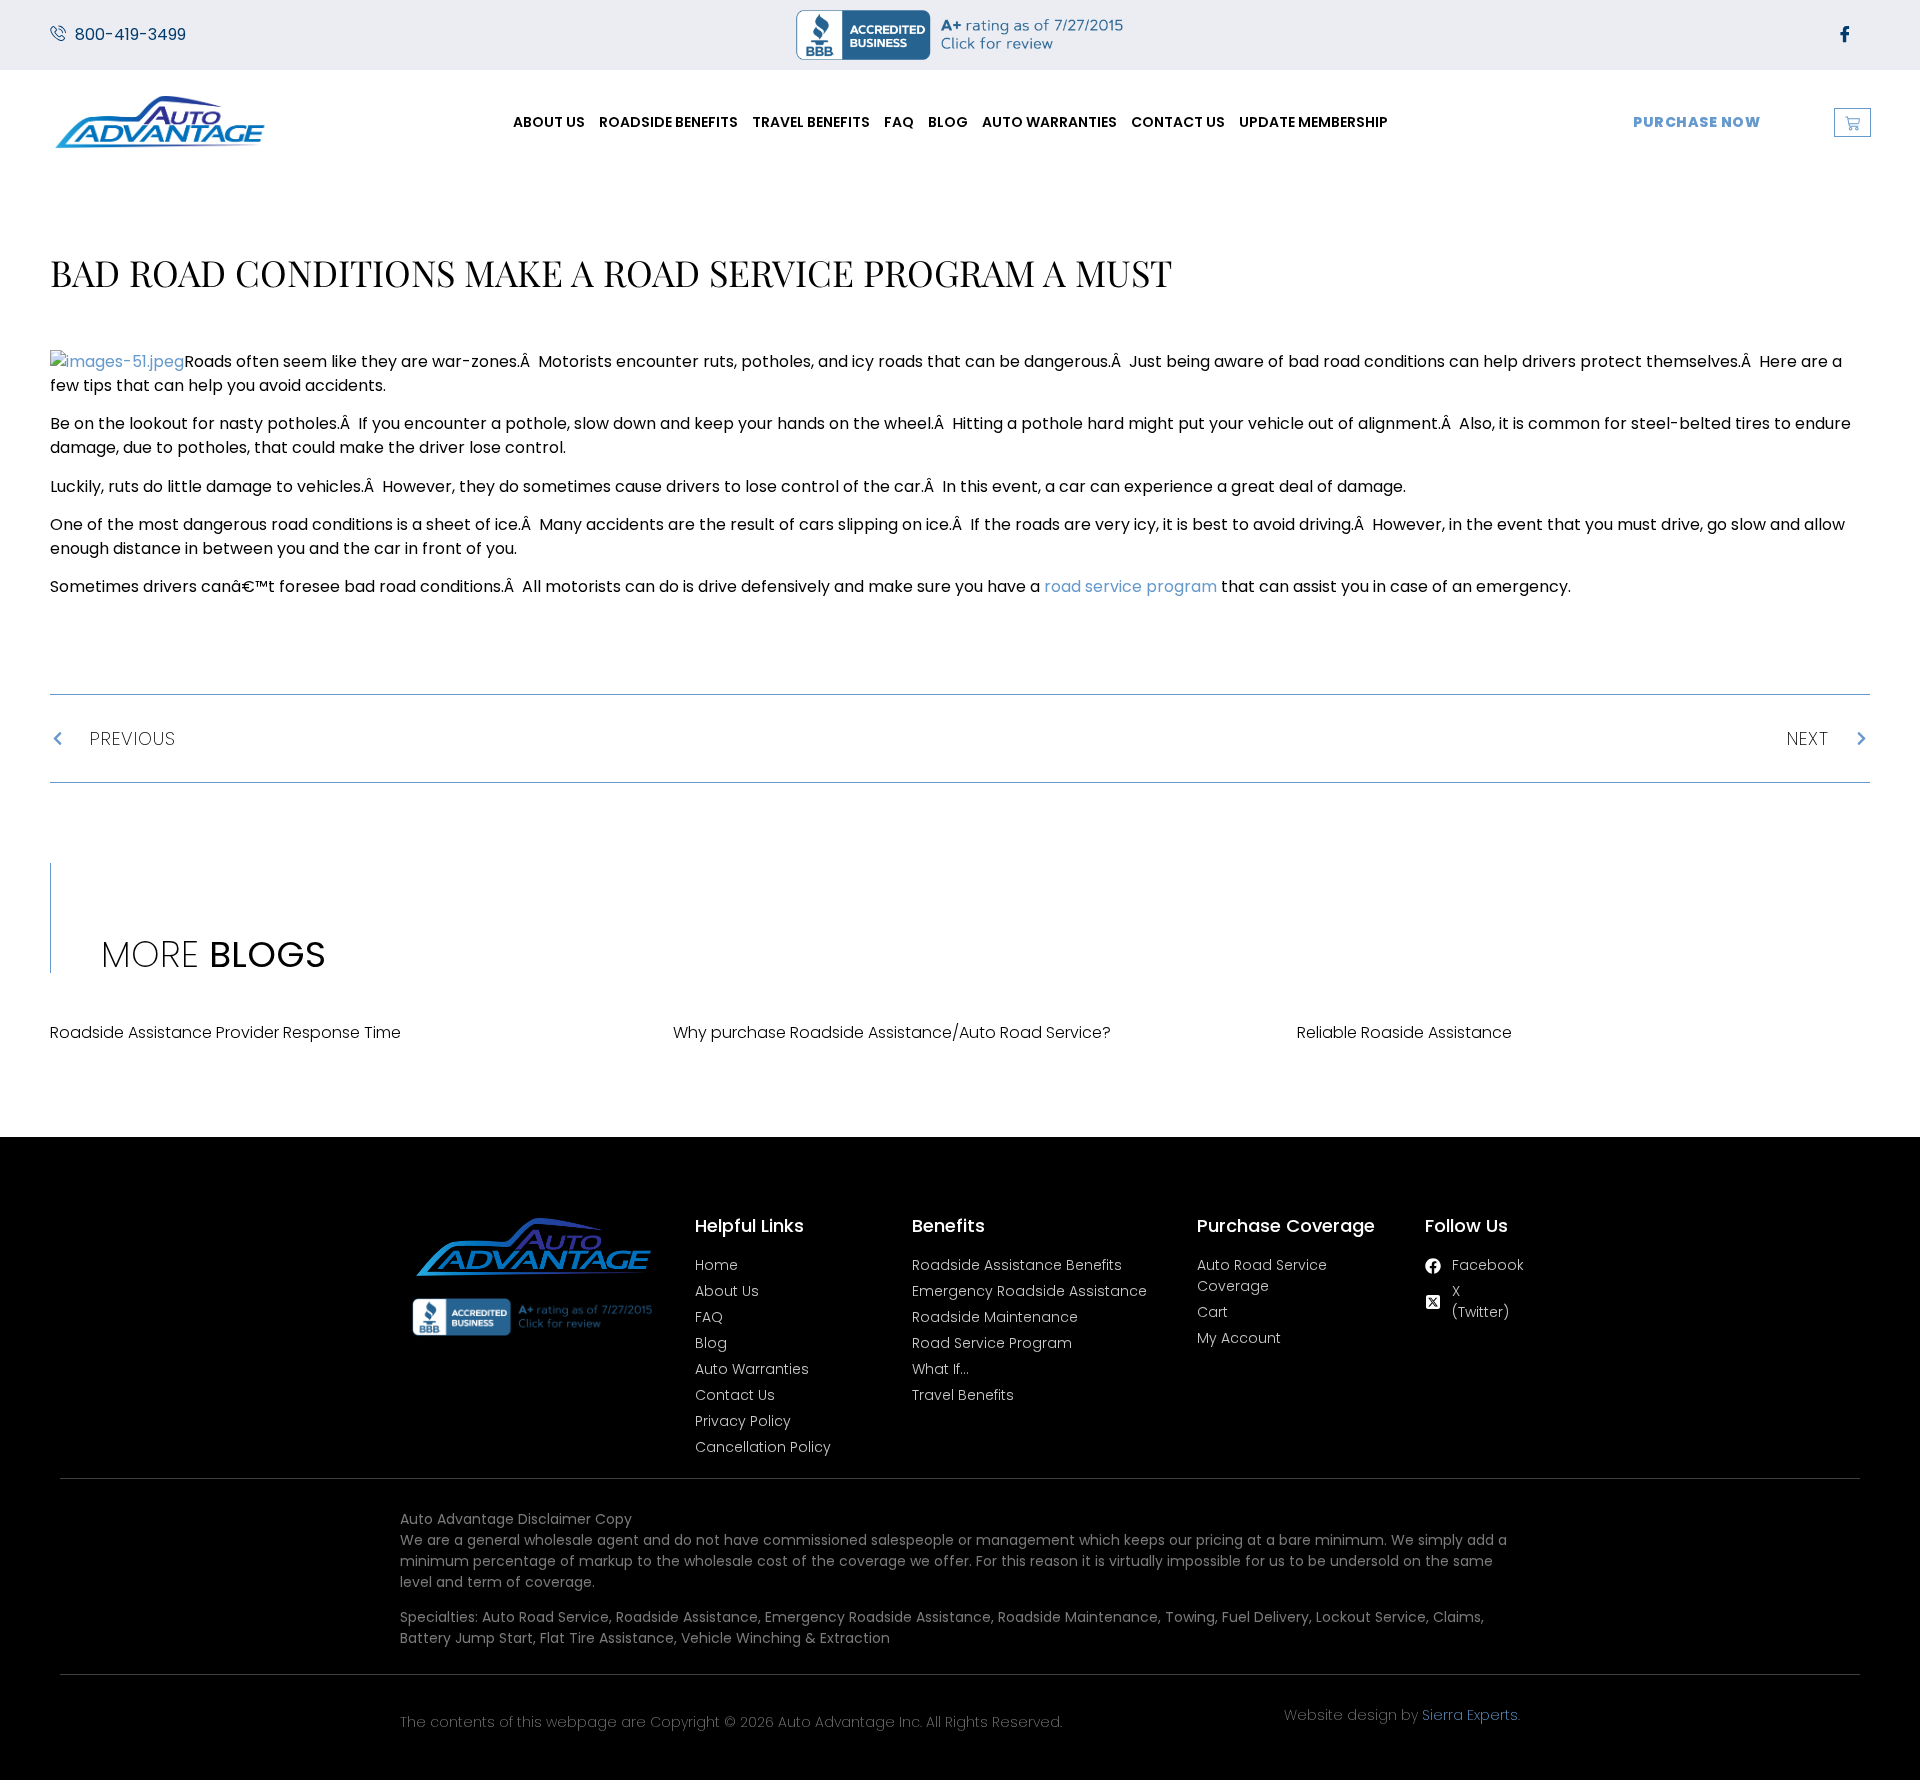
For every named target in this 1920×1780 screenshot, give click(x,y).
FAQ (899, 122)
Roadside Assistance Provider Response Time (225, 1032)
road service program (1130, 586)
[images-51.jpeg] (117, 361)
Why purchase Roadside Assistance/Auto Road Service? (892, 1032)
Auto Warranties (1049, 122)
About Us (549, 122)
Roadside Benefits (668, 122)
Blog (948, 122)
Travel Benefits (811, 122)
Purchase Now (1696, 122)
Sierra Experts (1470, 1715)
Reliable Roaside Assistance (1404, 1032)
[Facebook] (1845, 35)
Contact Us (1178, 122)
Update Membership (1313, 122)
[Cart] (1852, 122)
